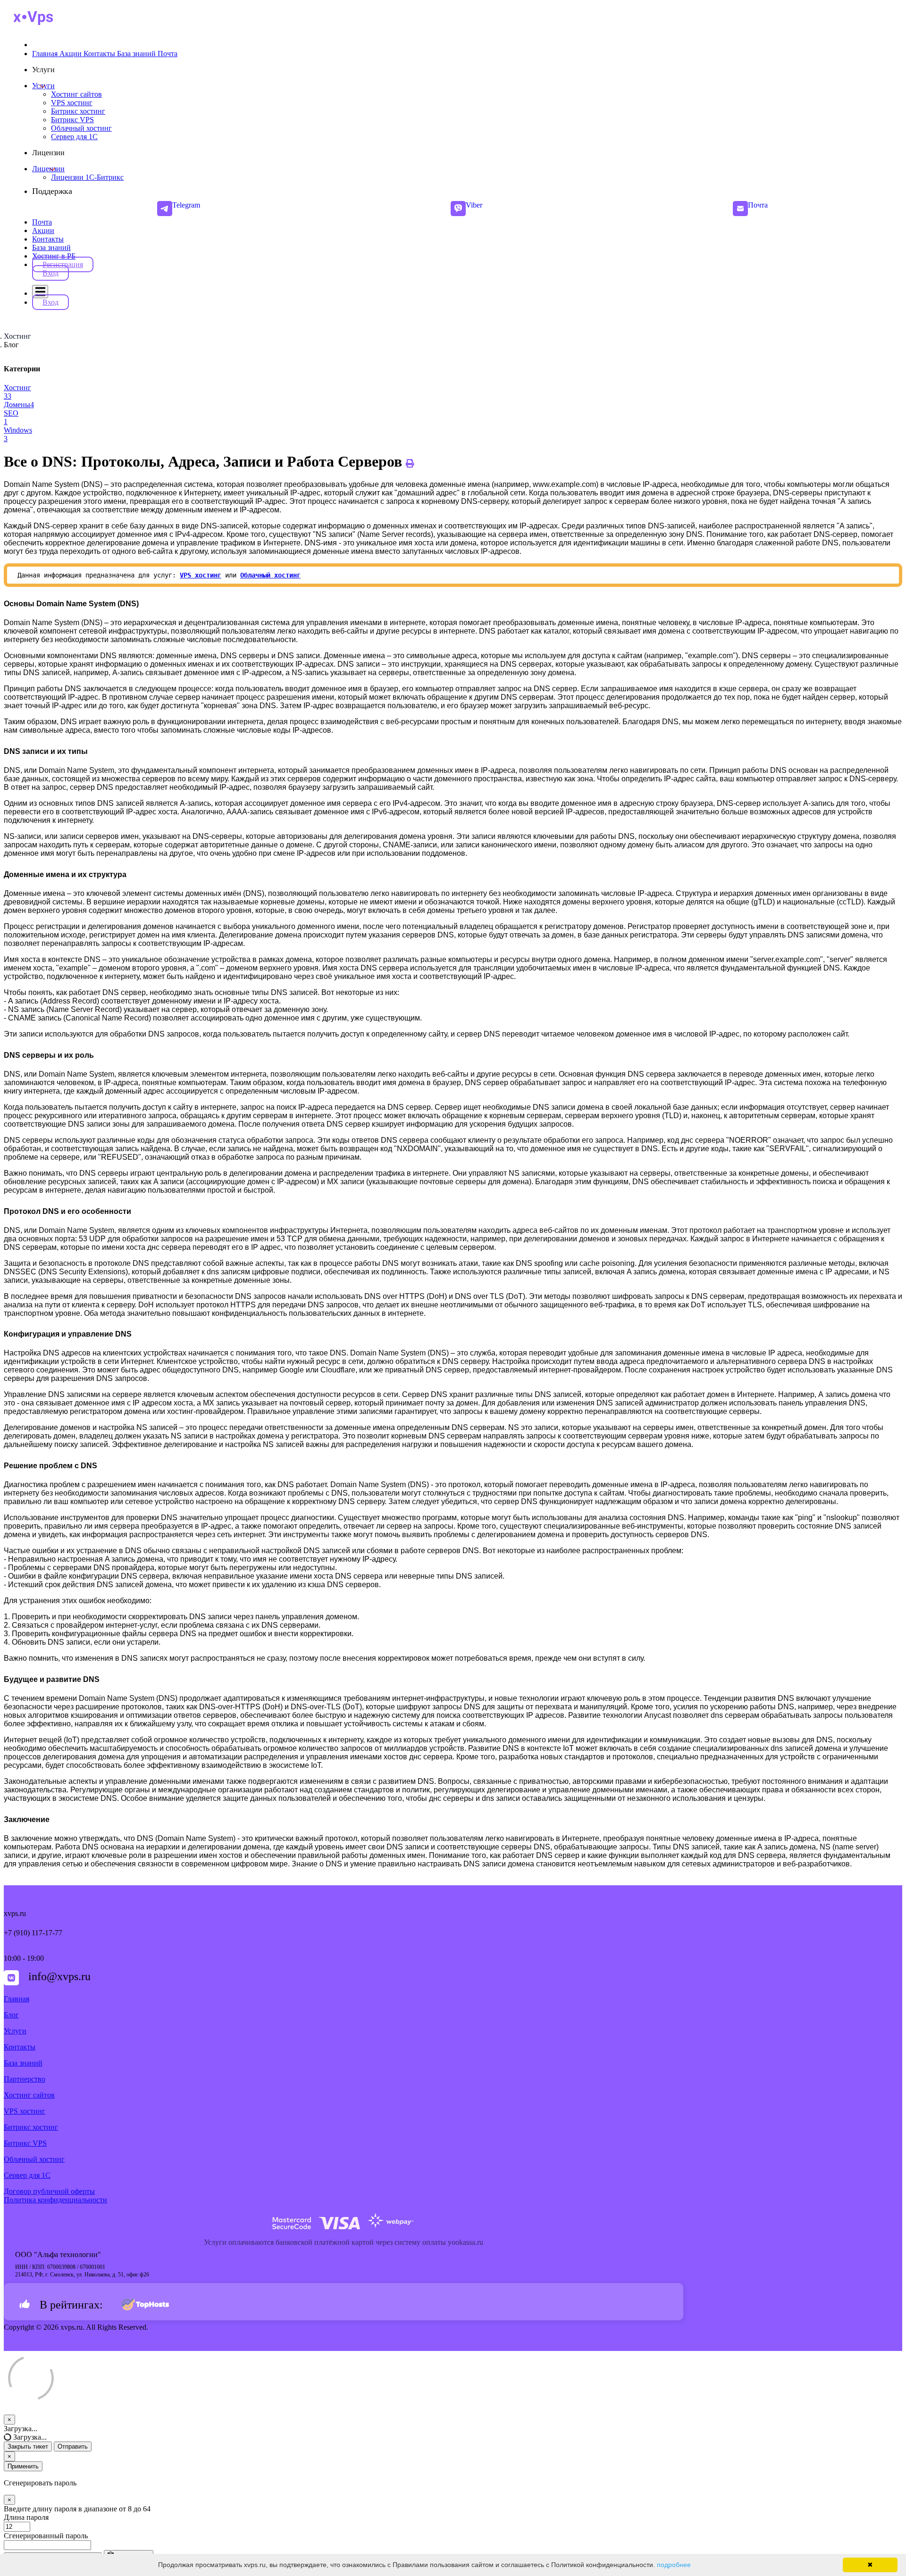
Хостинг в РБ (54, 256)
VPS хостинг (201, 575)
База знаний (51, 247)
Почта (42, 222)
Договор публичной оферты (49, 2191)
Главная (17, 1999)
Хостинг (17, 336)
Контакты (48, 239)
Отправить (73, 2446)
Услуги (43, 86)
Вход (50, 273)
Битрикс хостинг (31, 2127)
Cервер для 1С (27, 2175)
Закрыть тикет (28, 2446)
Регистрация (63, 264)
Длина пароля (26, 2517)
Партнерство (25, 2079)
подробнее (674, 2565)
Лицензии (48, 169)
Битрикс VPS (25, 2143)
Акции (43, 230)
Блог (11, 2015)
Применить (23, 2466)
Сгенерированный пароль (46, 2536)
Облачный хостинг (34, 2159)
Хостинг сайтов (29, 2095)
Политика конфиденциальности (55, 2200)
